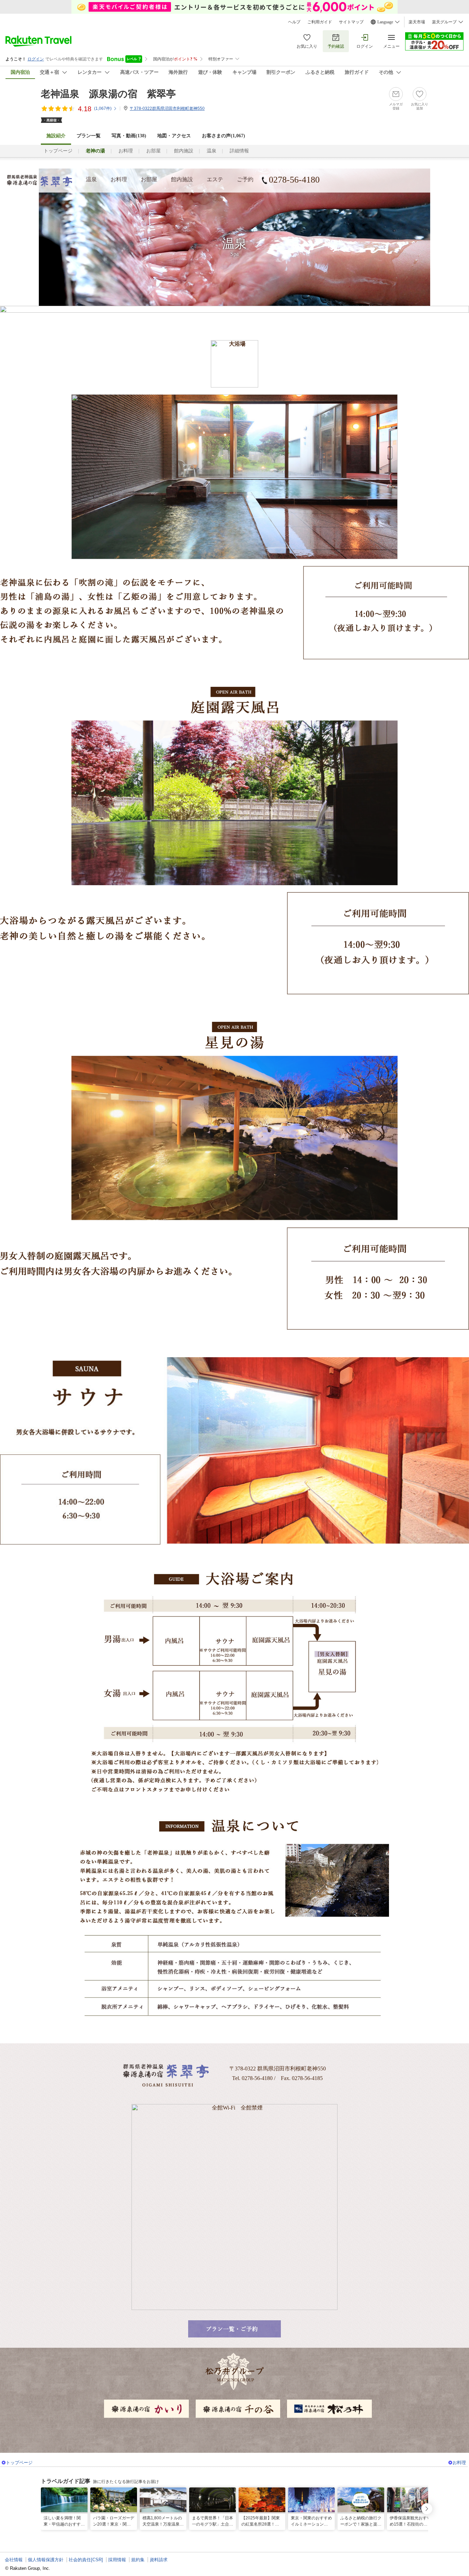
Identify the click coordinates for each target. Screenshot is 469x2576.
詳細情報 (239, 151)
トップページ (58, 151)
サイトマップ (351, 22)
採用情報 (117, 2560)
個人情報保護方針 (46, 2560)
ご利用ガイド (320, 22)
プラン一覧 (89, 136)
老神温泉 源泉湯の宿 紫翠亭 (108, 94)
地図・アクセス (174, 136)
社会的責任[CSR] (86, 2560)
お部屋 (153, 151)
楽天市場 (417, 22)
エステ (215, 179)
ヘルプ (294, 22)
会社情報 (14, 2560)
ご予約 (245, 179)
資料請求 (159, 2560)
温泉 (211, 151)
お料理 (126, 151)
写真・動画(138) (129, 136)
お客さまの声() (224, 136)
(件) (103, 108)
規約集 (138, 2560)
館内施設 (184, 151)
